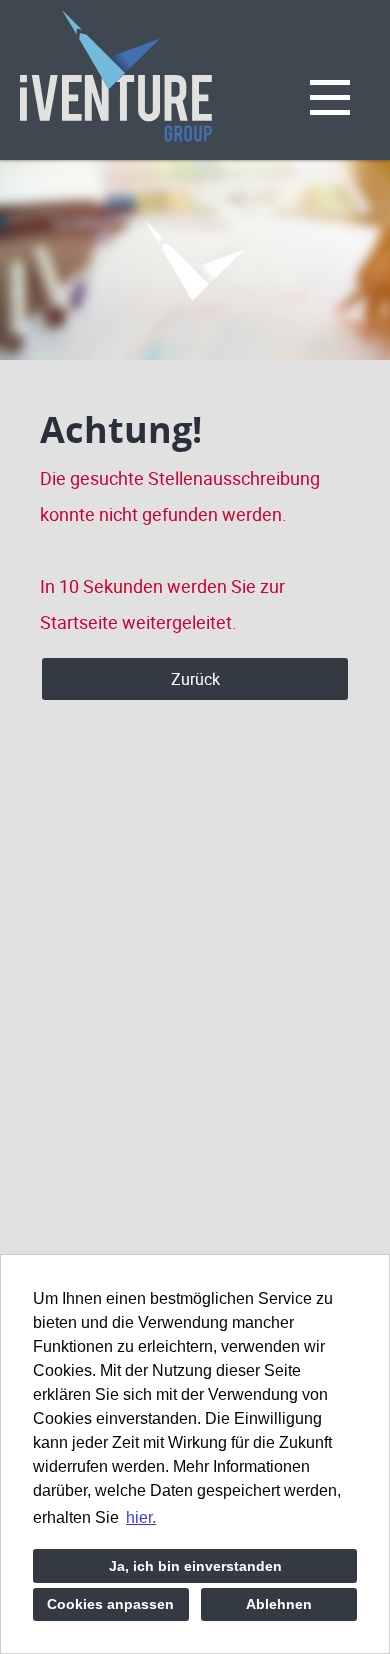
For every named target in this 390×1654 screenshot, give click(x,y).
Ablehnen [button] (279, 1604)
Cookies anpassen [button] (110, 1604)
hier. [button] (141, 1517)
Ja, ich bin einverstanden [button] (195, 1566)
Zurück (195, 679)
